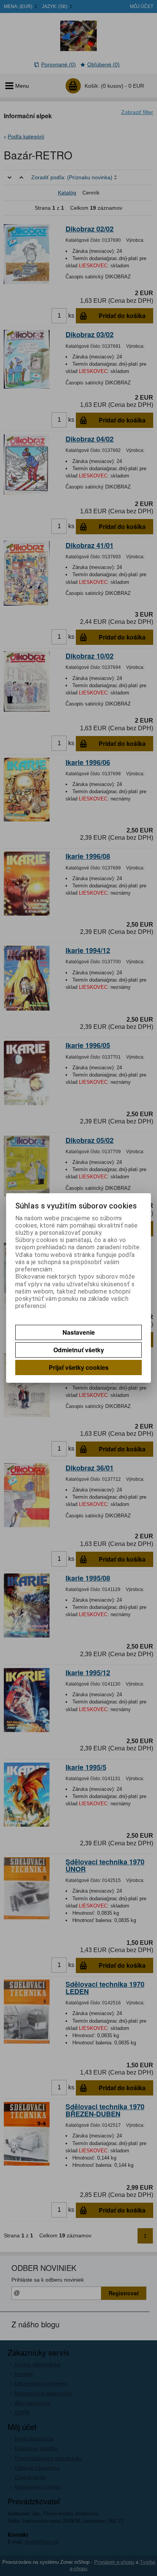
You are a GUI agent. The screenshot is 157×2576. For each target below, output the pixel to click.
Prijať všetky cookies (79, 1367)
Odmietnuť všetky (79, 1350)
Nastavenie (79, 1332)
